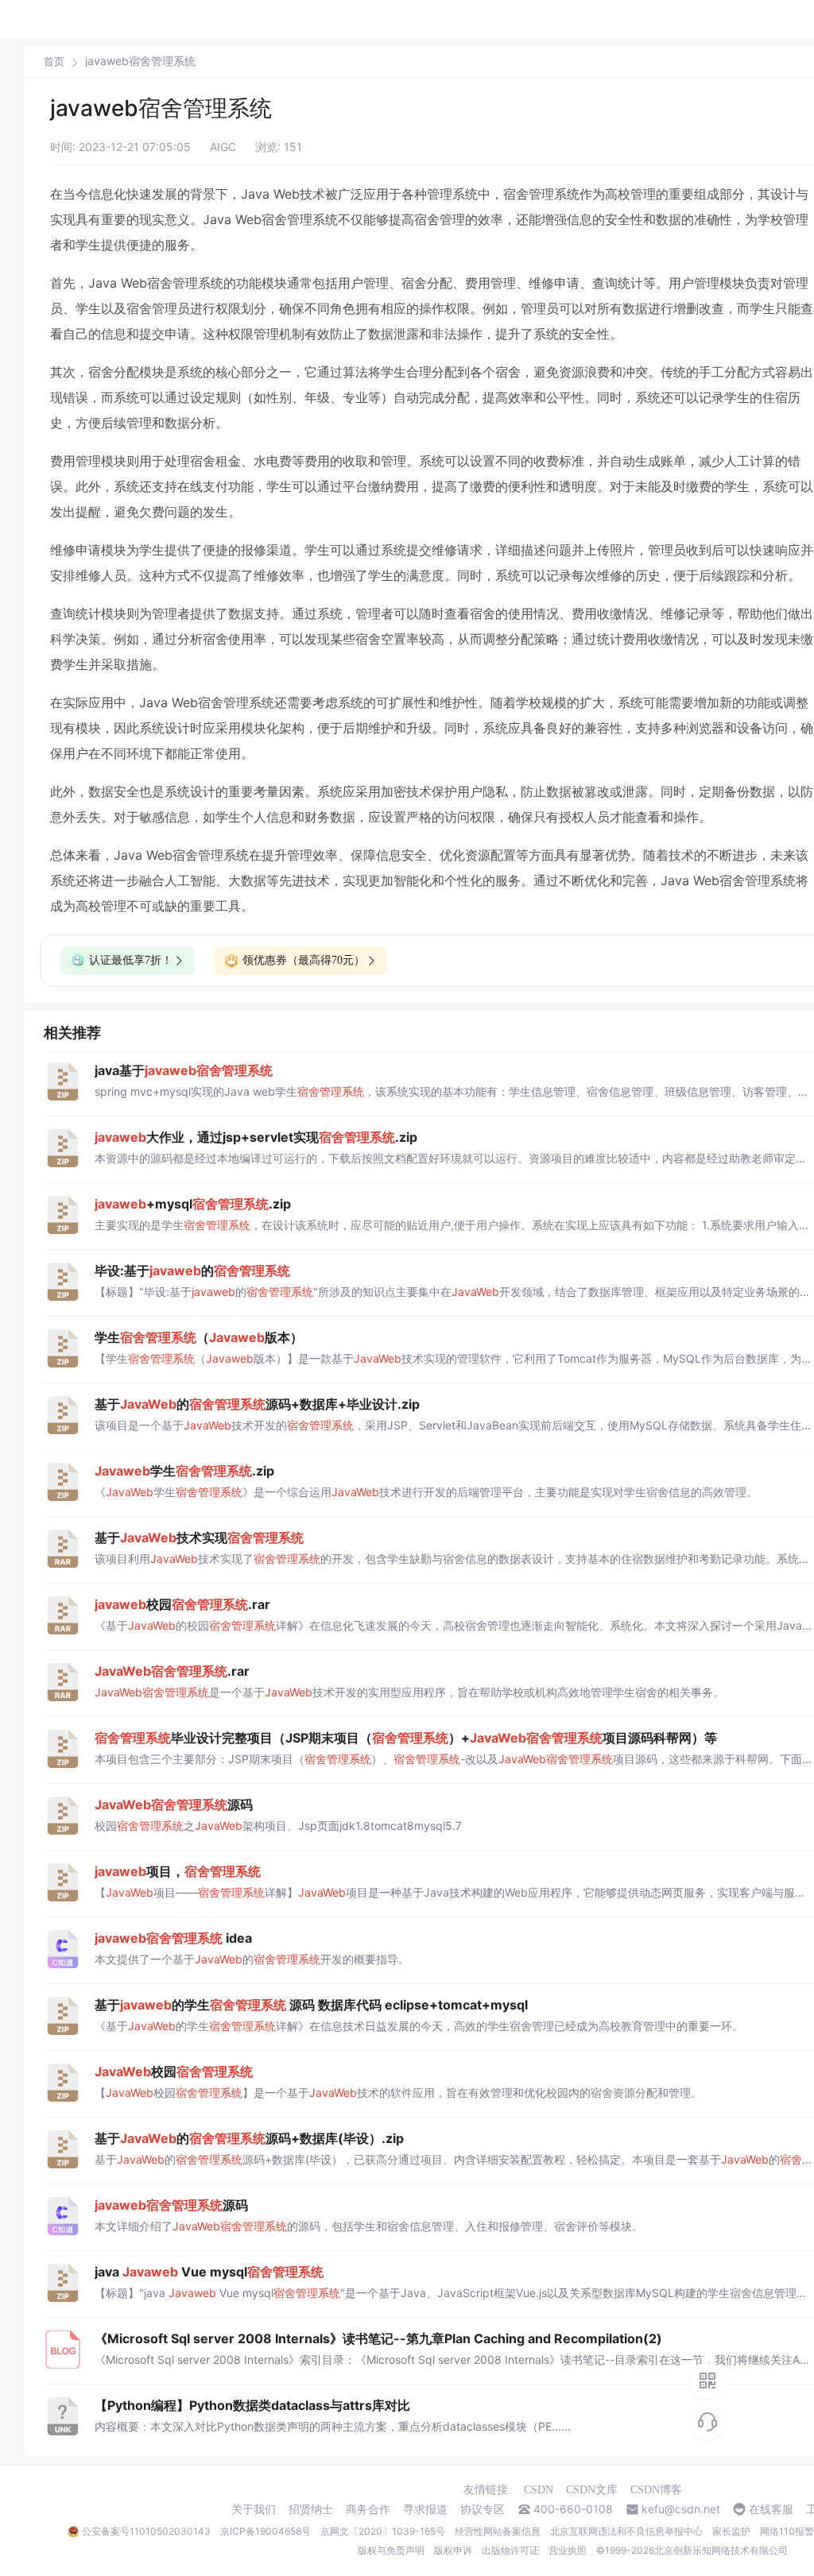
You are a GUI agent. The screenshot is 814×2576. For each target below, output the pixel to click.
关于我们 (254, 2509)
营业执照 (568, 2550)
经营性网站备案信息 (498, 2531)
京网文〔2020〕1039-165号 (383, 2531)
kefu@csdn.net (681, 2509)
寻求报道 (425, 2509)
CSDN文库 (592, 2490)
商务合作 (368, 2509)
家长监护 (731, 2531)
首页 (54, 62)
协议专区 (483, 2509)
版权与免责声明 (391, 2550)
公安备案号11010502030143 (146, 2531)
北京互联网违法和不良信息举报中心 (626, 2531)
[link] (54, 61)
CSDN (539, 2490)
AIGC (223, 147)
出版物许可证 (510, 2550)
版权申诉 (453, 2550)
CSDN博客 (656, 2490)
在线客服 (771, 2509)
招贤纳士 (311, 2509)
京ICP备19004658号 (266, 2531)
